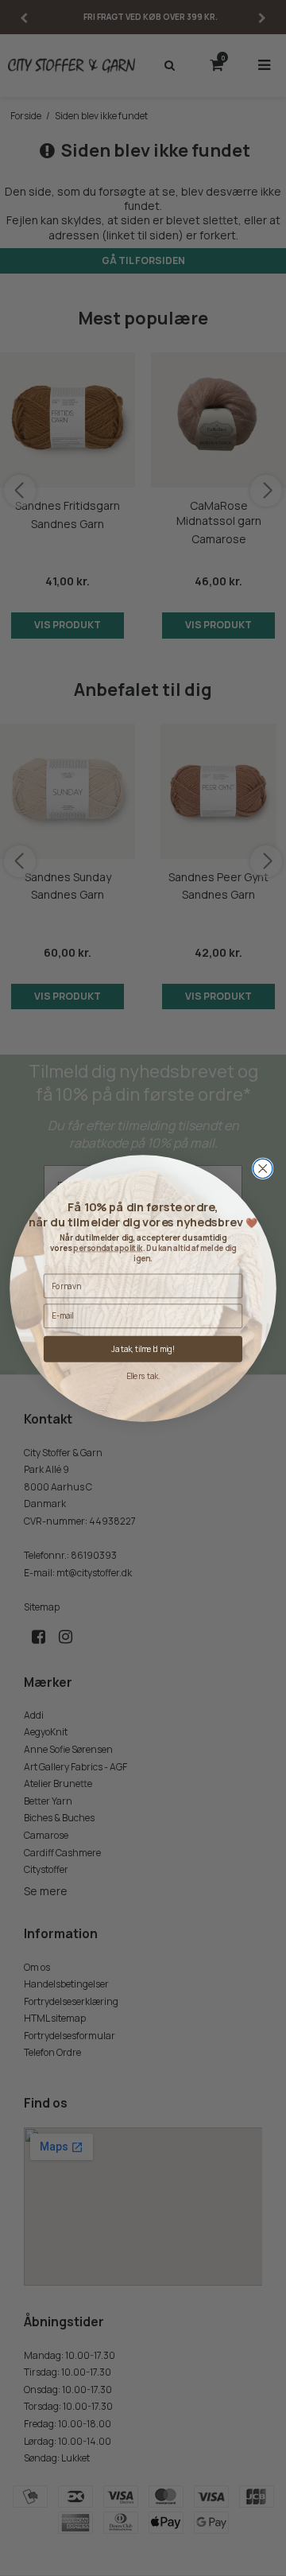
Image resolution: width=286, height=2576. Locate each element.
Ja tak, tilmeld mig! (143, 1348)
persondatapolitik (108, 1247)
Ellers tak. (143, 1375)
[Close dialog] (263, 1168)
